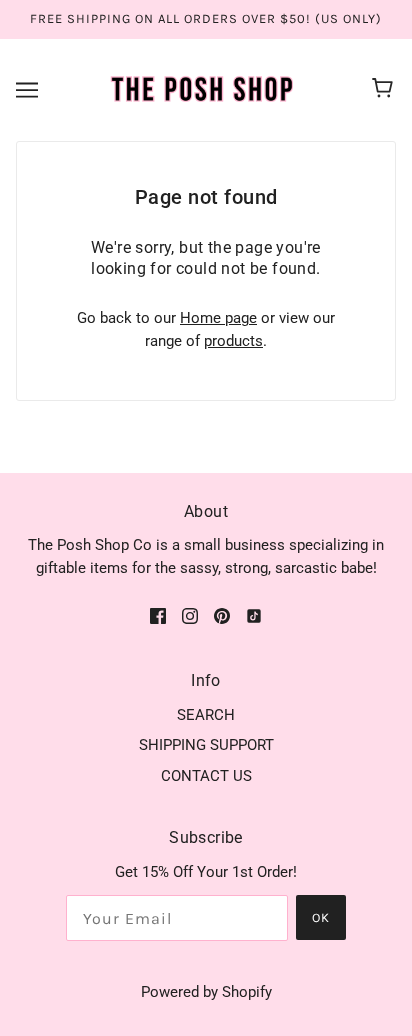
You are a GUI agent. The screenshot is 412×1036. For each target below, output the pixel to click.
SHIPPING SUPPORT (206, 745)
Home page (218, 318)
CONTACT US (206, 776)
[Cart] (385, 90)
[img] (158, 615)
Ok (321, 917)
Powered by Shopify (206, 992)
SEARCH (206, 715)
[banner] (202, 88)
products (233, 341)
